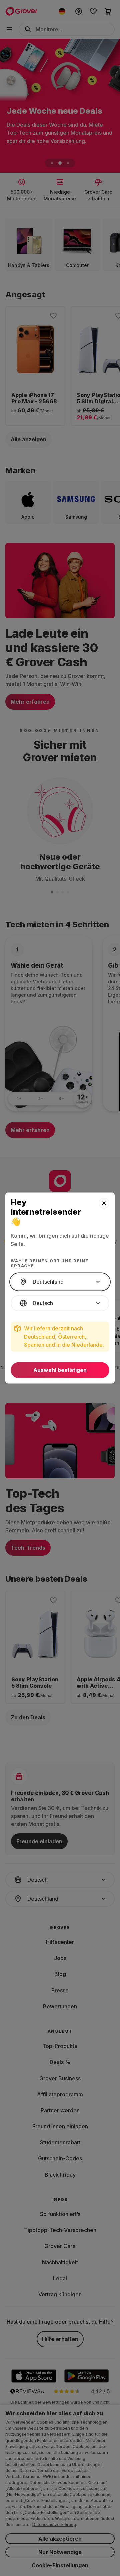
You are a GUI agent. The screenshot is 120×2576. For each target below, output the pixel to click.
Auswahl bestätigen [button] (60, 1370)
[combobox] (60, 1282)
